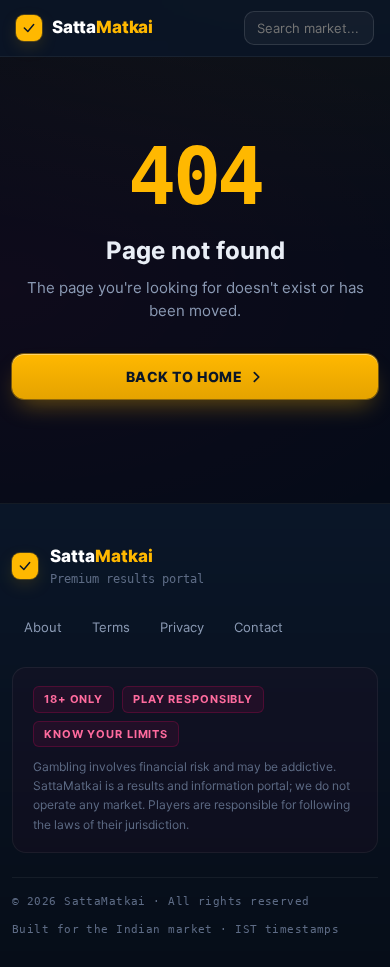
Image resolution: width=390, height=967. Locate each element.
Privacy (182, 627)
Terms (111, 627)
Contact (258, 627)
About (43, 627)
